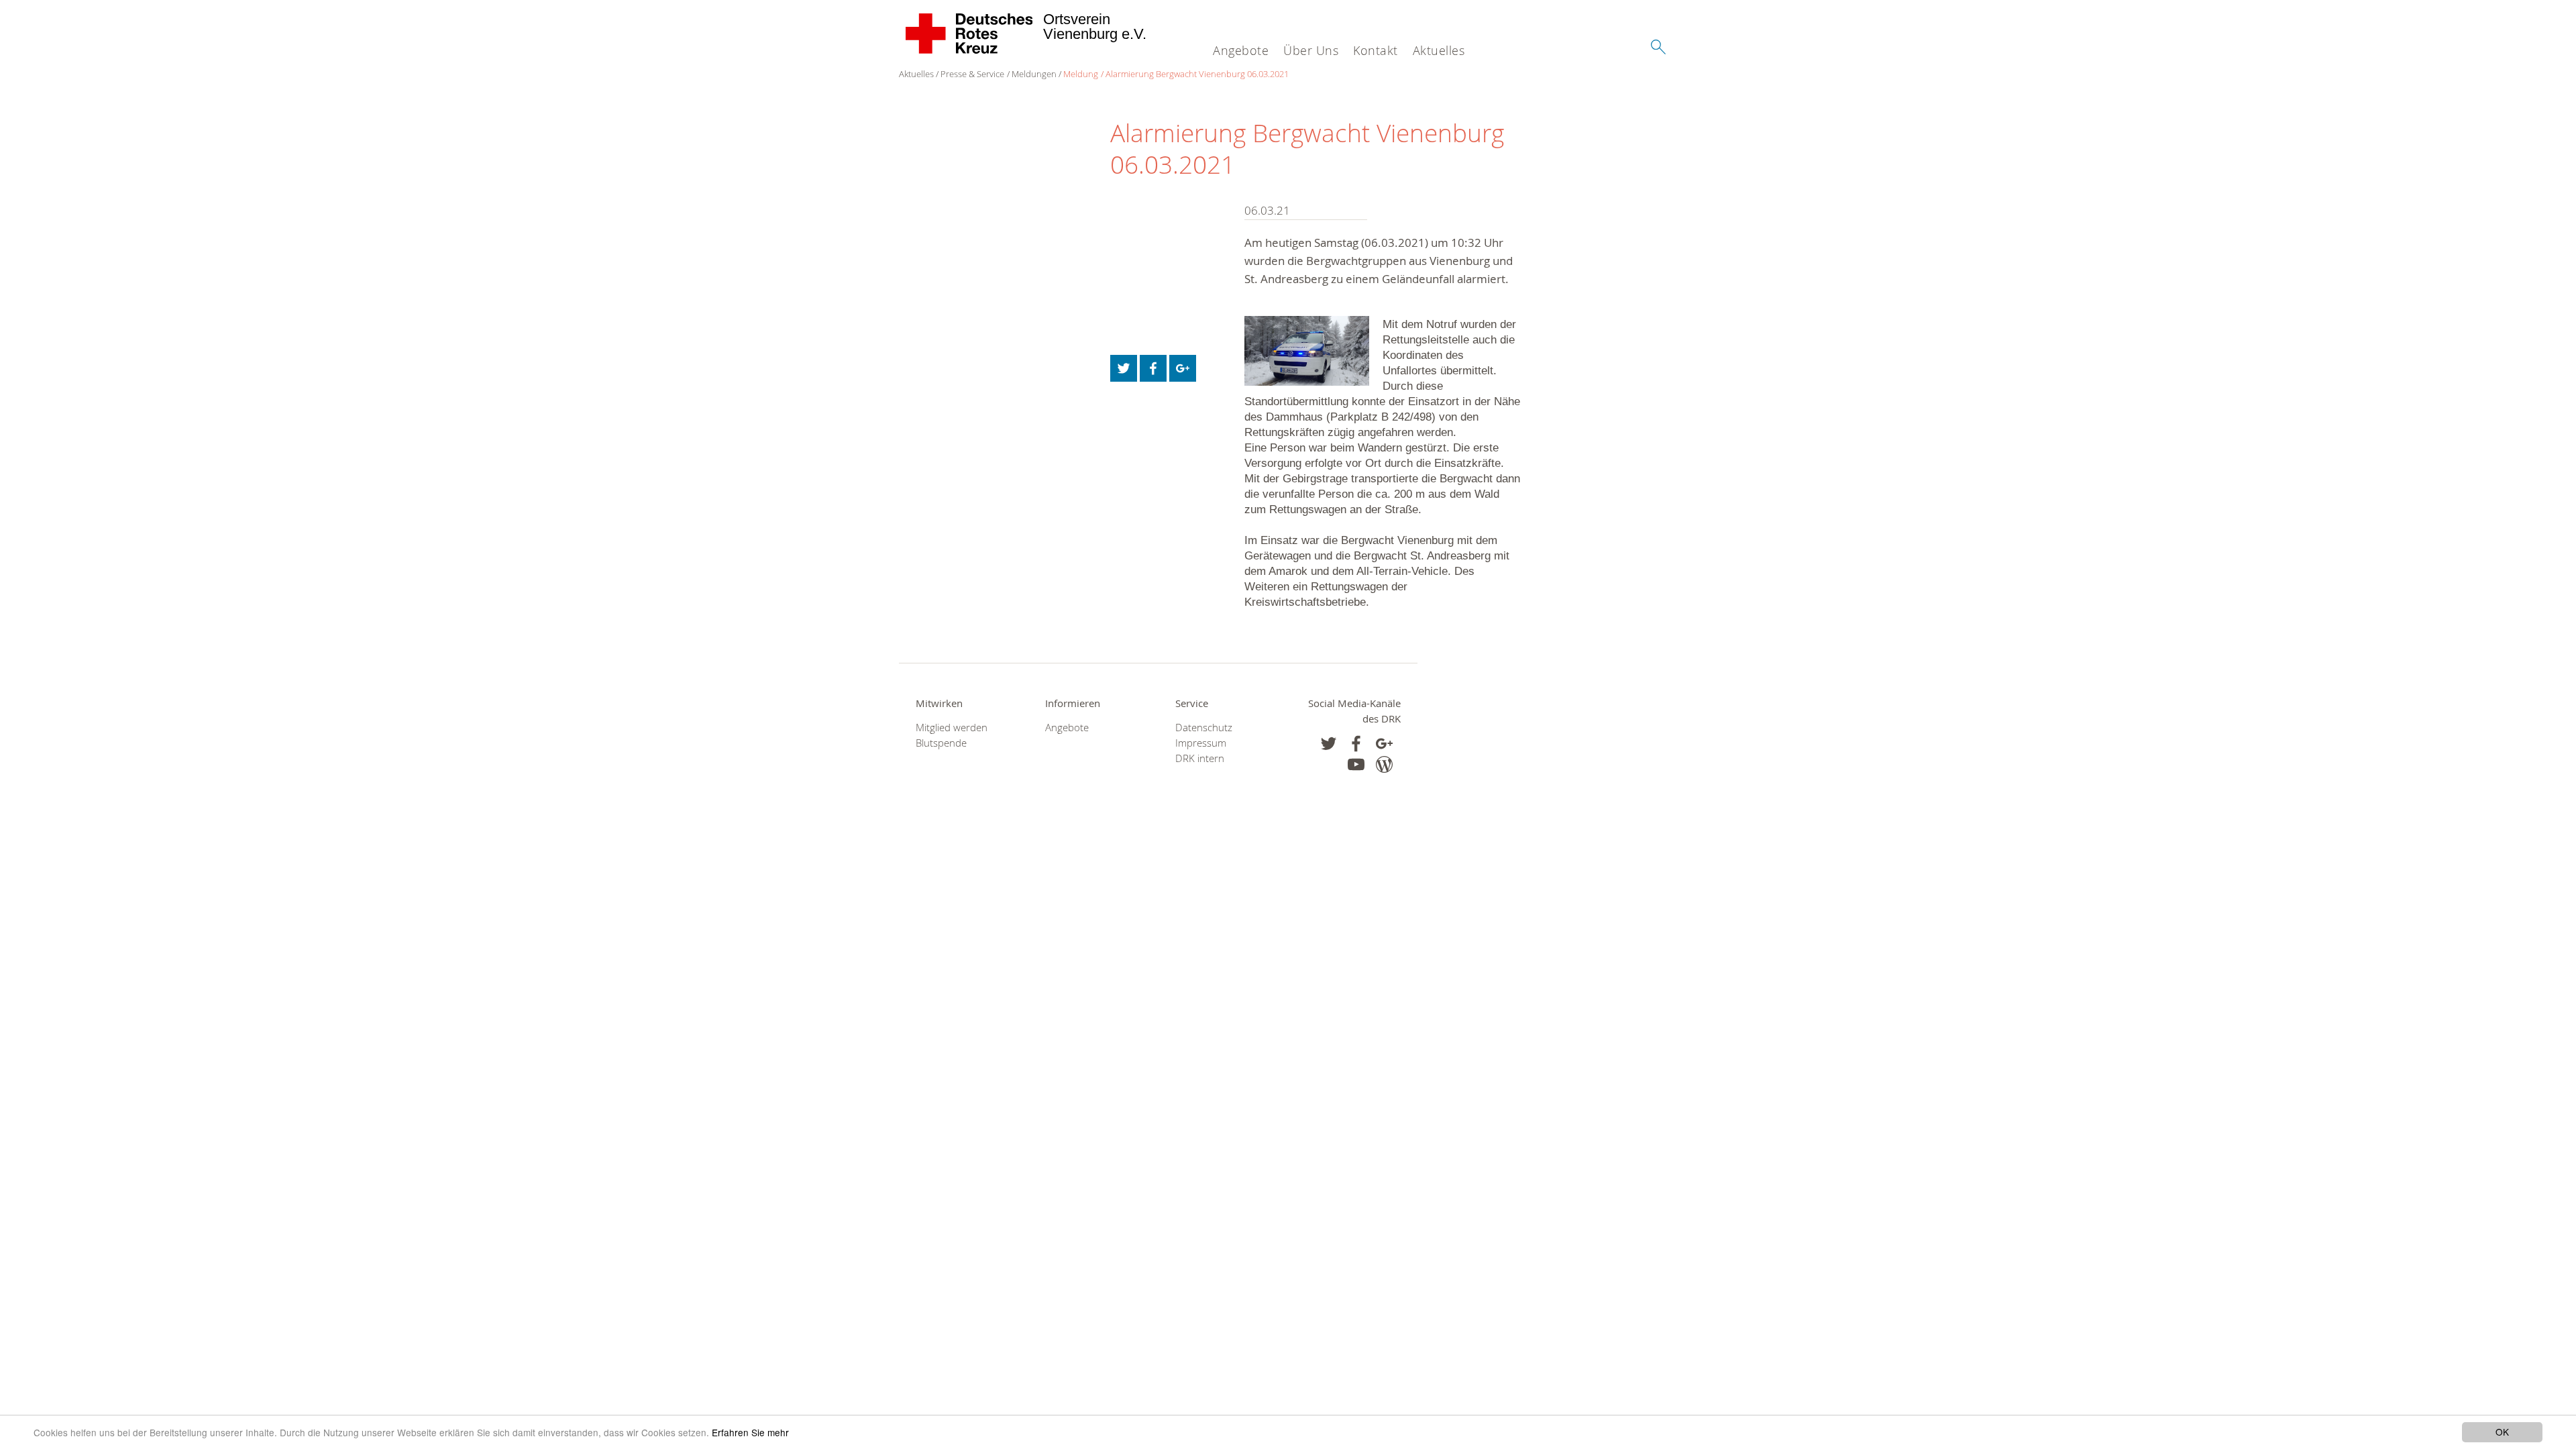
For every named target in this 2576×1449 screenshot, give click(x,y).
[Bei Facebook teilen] (1153, 368)
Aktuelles (1439, 50)
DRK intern (1200, 758)
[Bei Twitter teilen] (1124, 368)
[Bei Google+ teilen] (1183, 368)
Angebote (1241, 50)
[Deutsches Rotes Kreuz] (970, 34)
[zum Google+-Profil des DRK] (1384, 744)
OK (2502, 1432)
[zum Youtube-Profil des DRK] (1356, 764)
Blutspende (941, 743)
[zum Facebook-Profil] (1329, 744)
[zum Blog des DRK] (1384, 764)
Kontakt (1376, 50)
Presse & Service (972, 74)
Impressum (1201, 743)
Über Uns (1311, 50)
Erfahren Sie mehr (750, 1432)
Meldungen (1034, 74)
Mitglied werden (952, 728)
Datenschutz (1204, 728)
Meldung (1081, 74)
